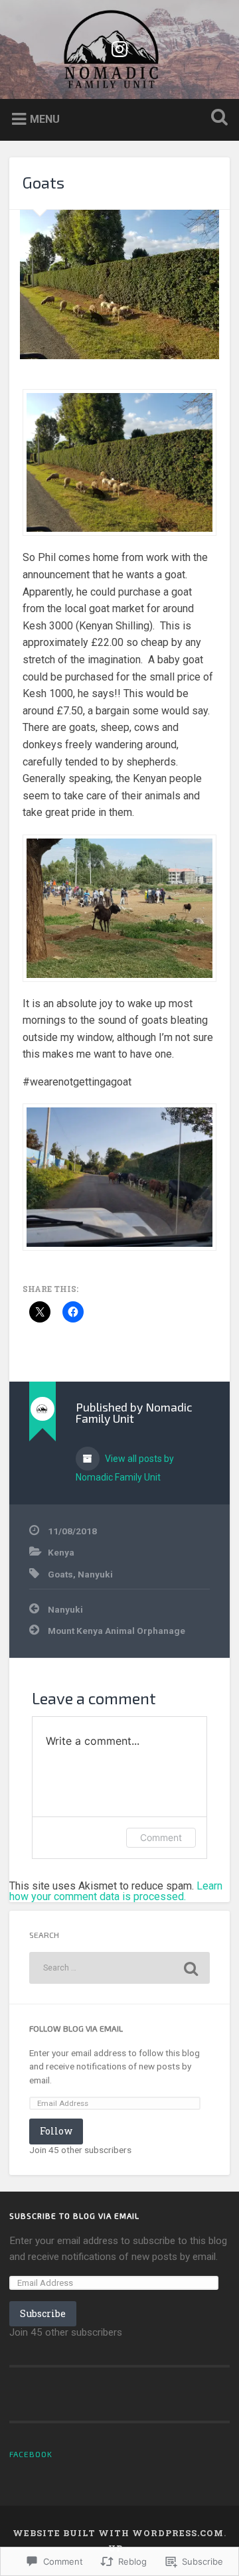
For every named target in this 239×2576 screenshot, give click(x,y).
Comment (161, 1837)
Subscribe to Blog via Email (74, 2215)
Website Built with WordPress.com (118, 2533)
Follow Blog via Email (76, 2028)
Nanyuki (95, 1574)
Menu (45, 119)
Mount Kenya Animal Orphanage (117, 1631)
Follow (56, 2131)
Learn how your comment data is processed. (116, 1891)
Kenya (61, 1552)
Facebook (31, 2454)
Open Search (216, 119)
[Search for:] (119, 1968)
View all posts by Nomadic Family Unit (125, 1468)
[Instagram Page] (119, 47)
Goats (43, 182)
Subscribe (43, 2313)
